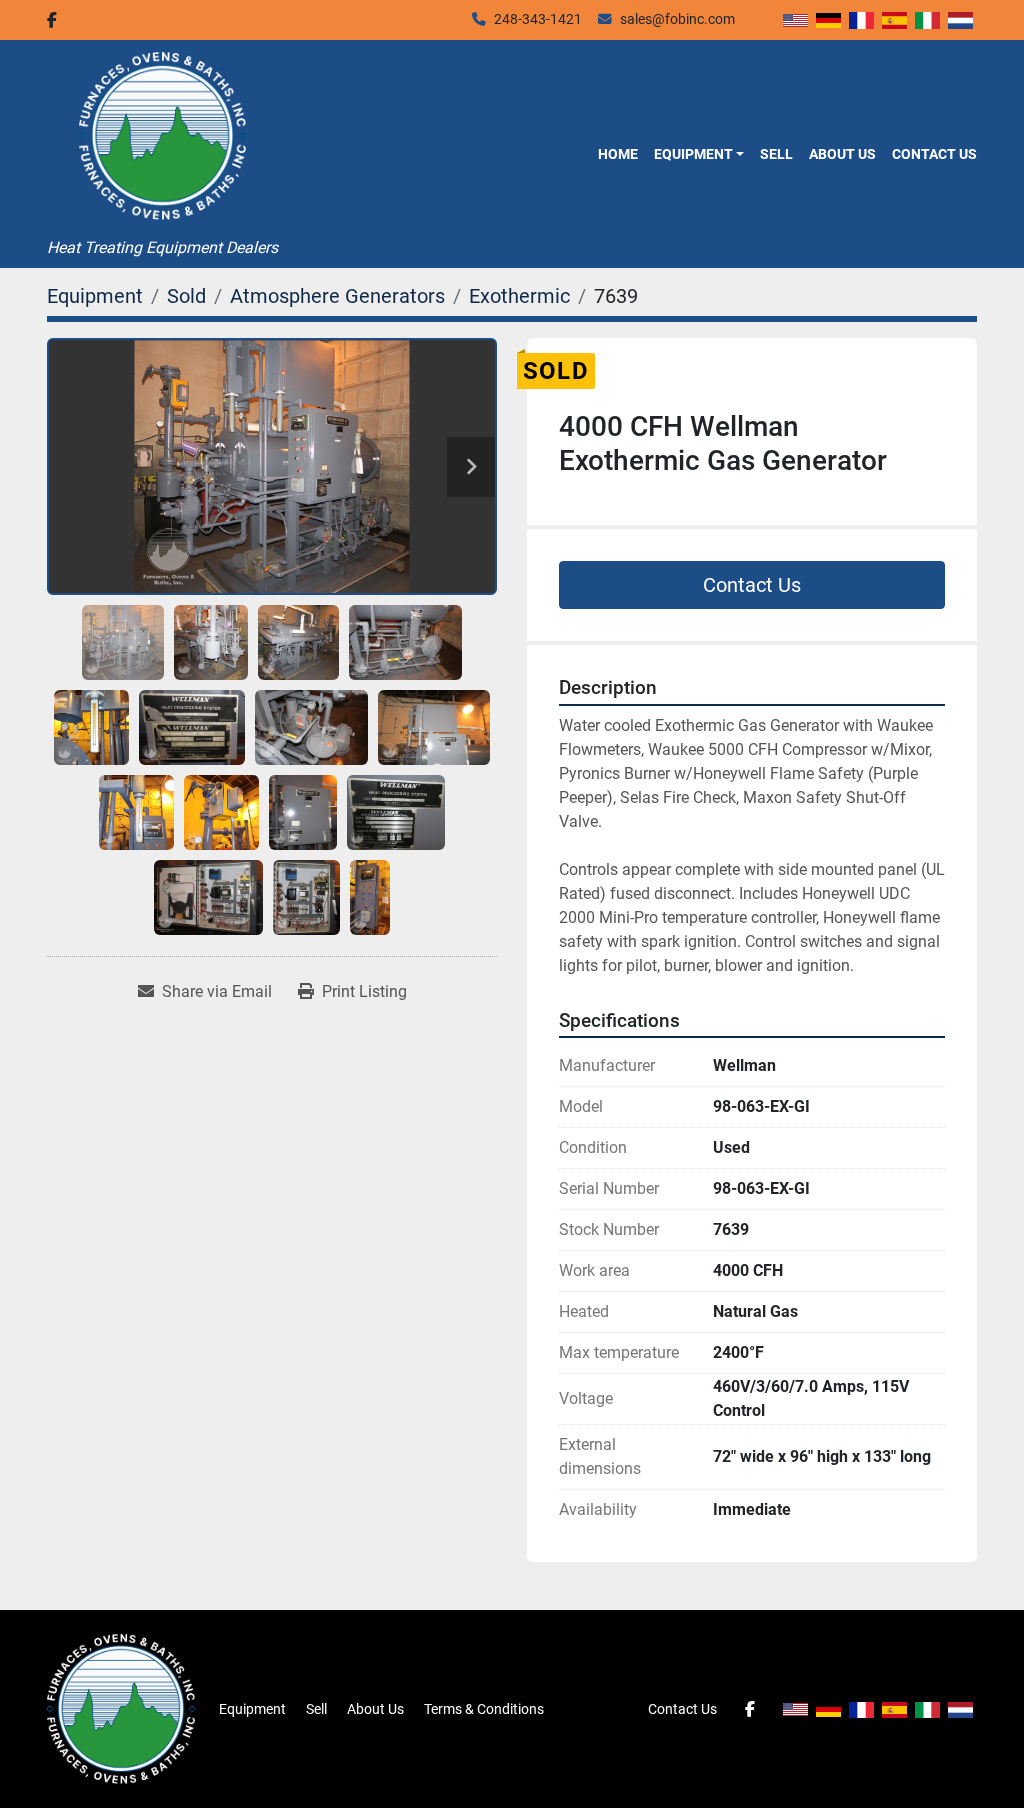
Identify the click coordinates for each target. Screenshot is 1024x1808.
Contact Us (934, 154)
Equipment (693, 154)
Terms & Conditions (484, 1709)
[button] (699, 154)
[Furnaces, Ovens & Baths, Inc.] (121, 1708)
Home (618, 154)
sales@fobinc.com (677, 19)
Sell (776, 154)
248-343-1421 (538, 19)
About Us (842, 154)
